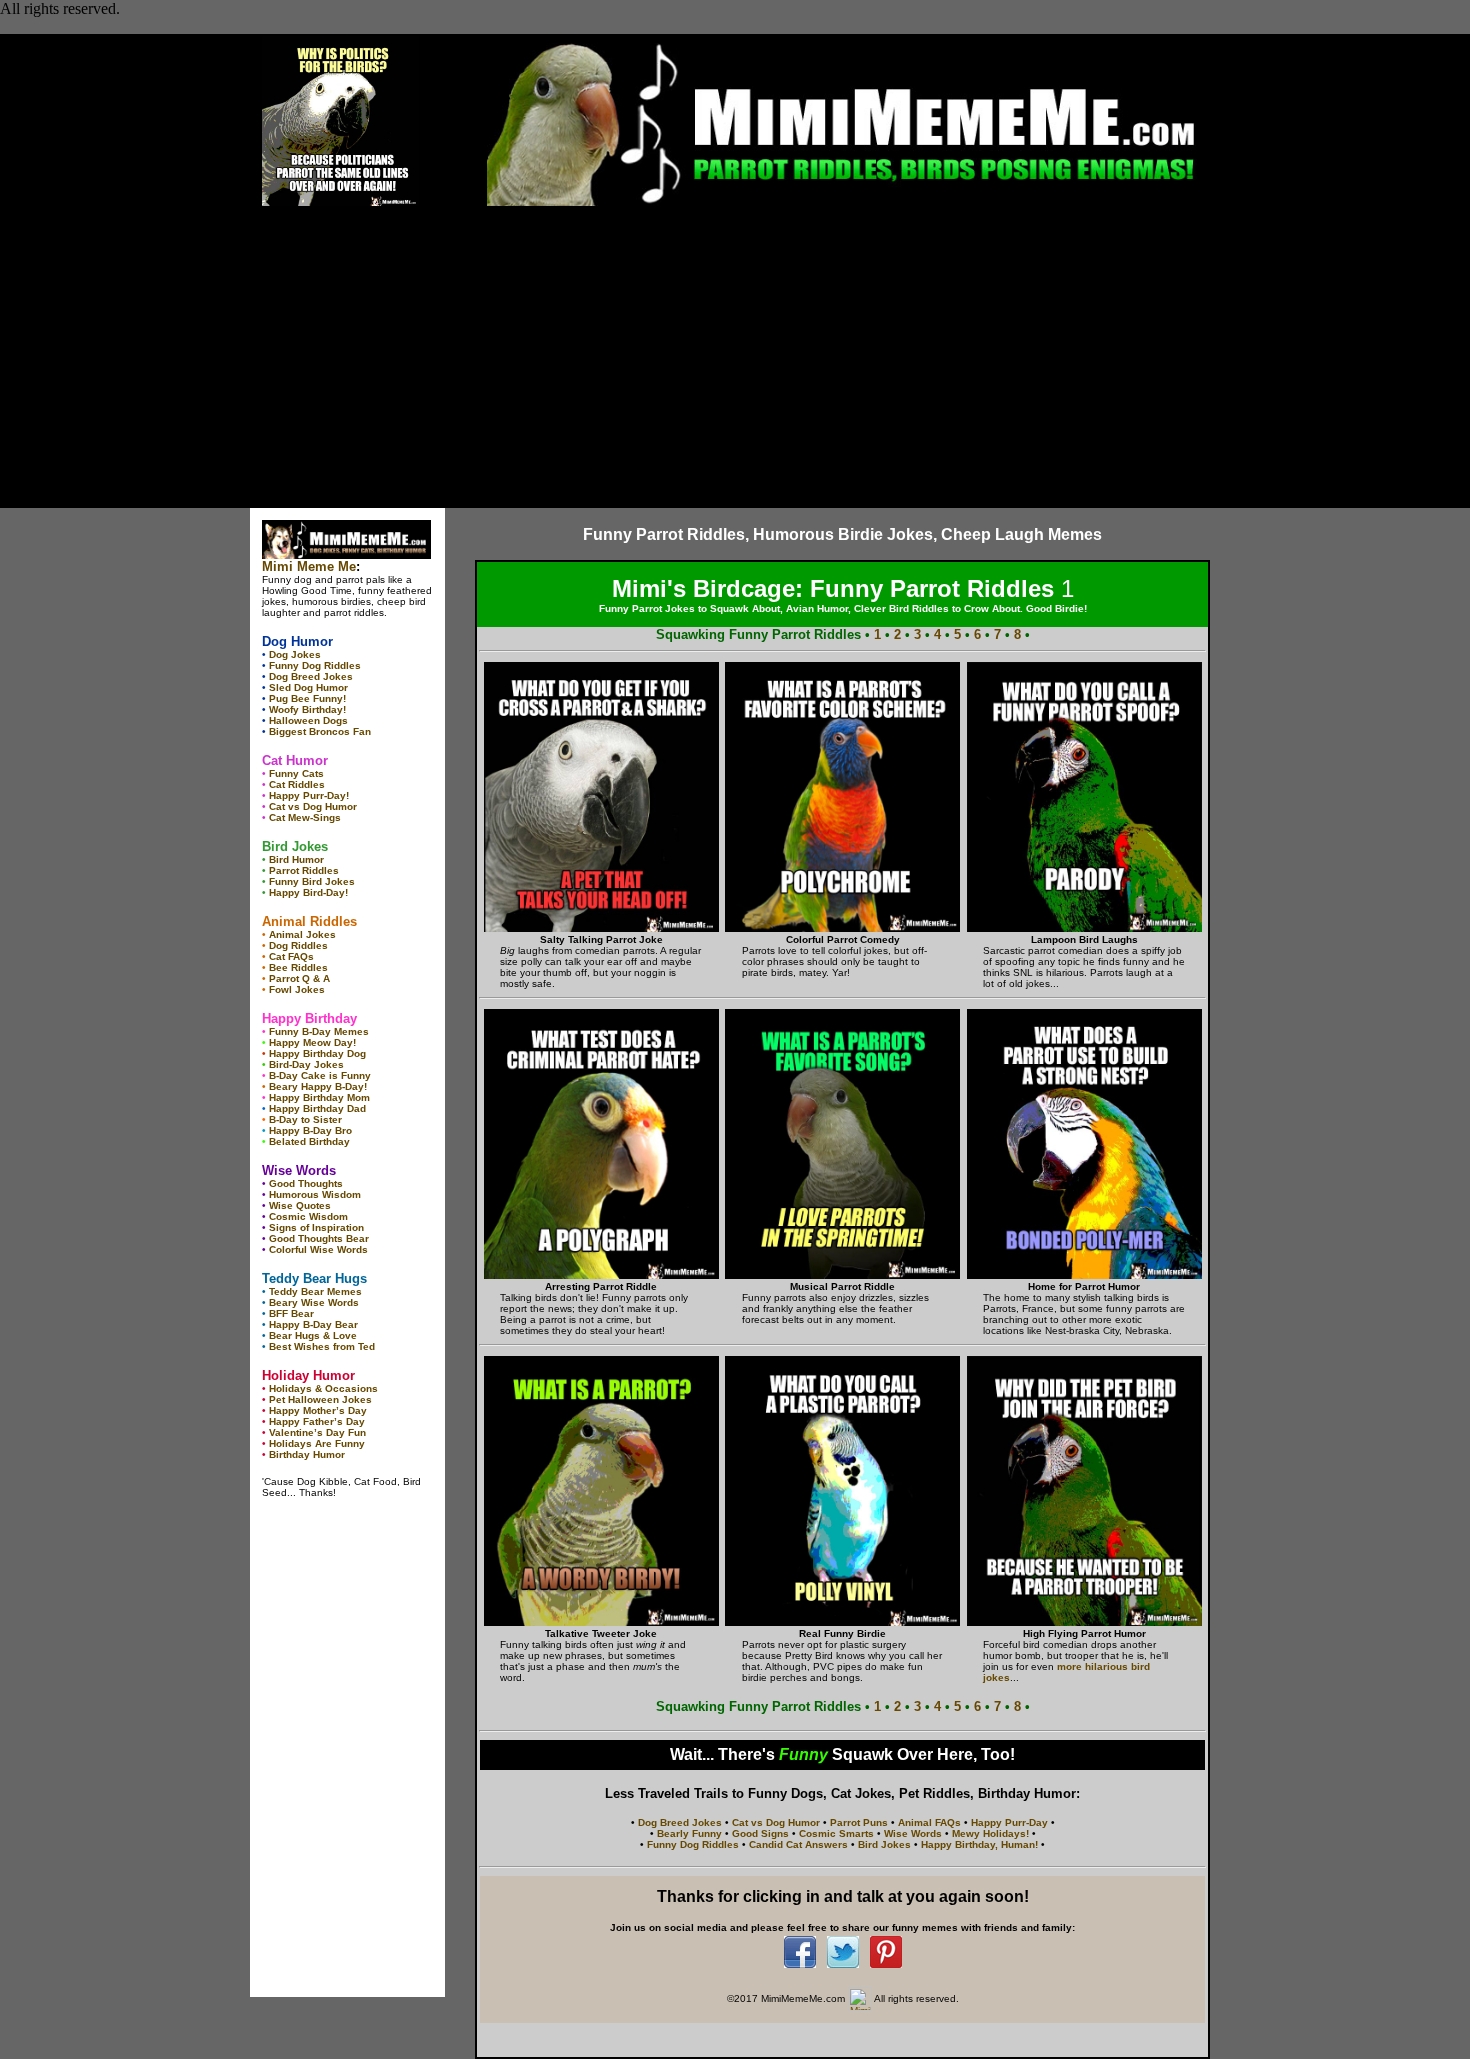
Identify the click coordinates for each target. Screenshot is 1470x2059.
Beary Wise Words (314, 1302)
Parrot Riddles (304, 870)
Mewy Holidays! (990, 1833)
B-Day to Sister (305, 1119)
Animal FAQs (929, 1822)
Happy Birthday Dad (317, 1108)
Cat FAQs (291, 956)
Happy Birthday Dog (317, 1053)
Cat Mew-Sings (305, 817)
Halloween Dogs (308, 720)
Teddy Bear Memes (315, 1291)
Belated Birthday (309, 1141)
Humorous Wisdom (315, 1194)
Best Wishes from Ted (322, 1346)
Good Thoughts (306, 1183)
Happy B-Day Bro (310, 1130)
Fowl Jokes (297, 989)
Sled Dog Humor (308, 687)
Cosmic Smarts (836, 1833)
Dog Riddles (298, 945)
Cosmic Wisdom (308, 1216)
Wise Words (913, 1833)
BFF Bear (291, 1313)
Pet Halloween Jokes (320, 1399)
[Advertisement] (735, 358)
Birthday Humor (307, 1454)
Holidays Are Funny (317, 1443)
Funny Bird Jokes (312, 881)
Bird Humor (296, 859)
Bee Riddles (298, 967)
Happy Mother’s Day (318, 1410)
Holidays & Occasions (323, 1388)
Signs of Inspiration (316, 1227)
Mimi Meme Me (309, 566)
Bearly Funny (689, 1833)
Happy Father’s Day (317, 1421)
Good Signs (760, 1833)
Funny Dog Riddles (315, 665)
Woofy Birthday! (307, 709)
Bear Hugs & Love (313, 1335)
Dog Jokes (295, 654)
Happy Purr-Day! (309, 795)
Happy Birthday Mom (319, 1097)
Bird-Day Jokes (306, 1064)
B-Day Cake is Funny (320, 1075)
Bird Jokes (884, 1844)
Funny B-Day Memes (319, 1031)
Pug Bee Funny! (307, 698)
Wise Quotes (300, 1205)
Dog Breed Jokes (311, 676)
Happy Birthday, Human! (979, 1844)
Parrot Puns (859, 1822)
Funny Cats (296, 773)
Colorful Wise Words (318, 1249)
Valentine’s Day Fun (317, 1432)
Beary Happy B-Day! (318, 1086)
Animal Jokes (302, 934)
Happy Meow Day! (312, 1042)
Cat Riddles (297, 784)
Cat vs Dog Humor (313, 806)
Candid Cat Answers (798, 1844)
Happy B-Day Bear (313, 1324)
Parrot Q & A (299, 978)
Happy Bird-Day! (308, 892)
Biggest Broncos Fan (320, 731)
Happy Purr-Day (1009, 1822)
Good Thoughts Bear (319, 1238)
